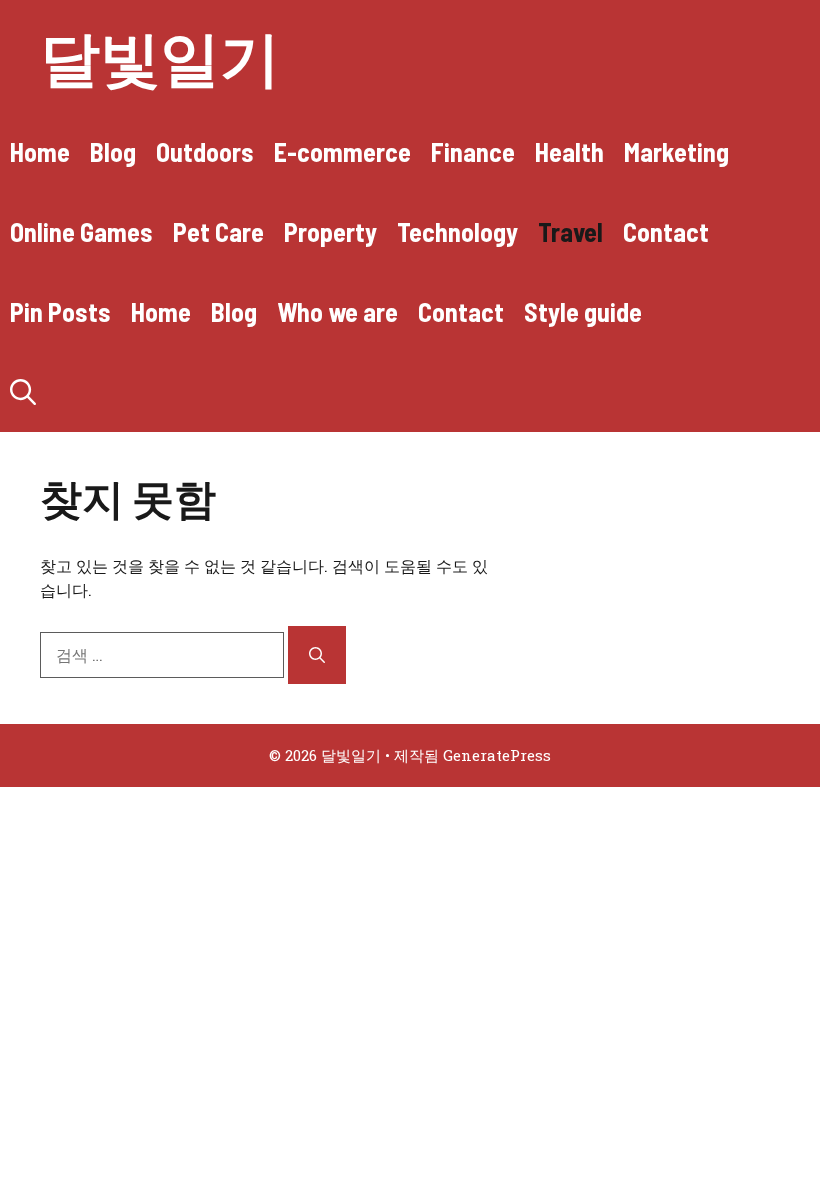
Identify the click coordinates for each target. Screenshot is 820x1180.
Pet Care (218, 231)
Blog (113, 151)
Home (40, 151)
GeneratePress (497, 755)
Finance (473, 151)
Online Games (81, 231)
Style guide (583, 311)
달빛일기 (160, 56)
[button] (23, 392)
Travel (570, 231)
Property (330, 231)
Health (569, 151)
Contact (666, 231)
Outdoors (205, 151)
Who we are (337, 311)
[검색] (317, 655)
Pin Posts (60, 311)
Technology (457, 231)
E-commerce (342, 151)
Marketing (676, 151)
